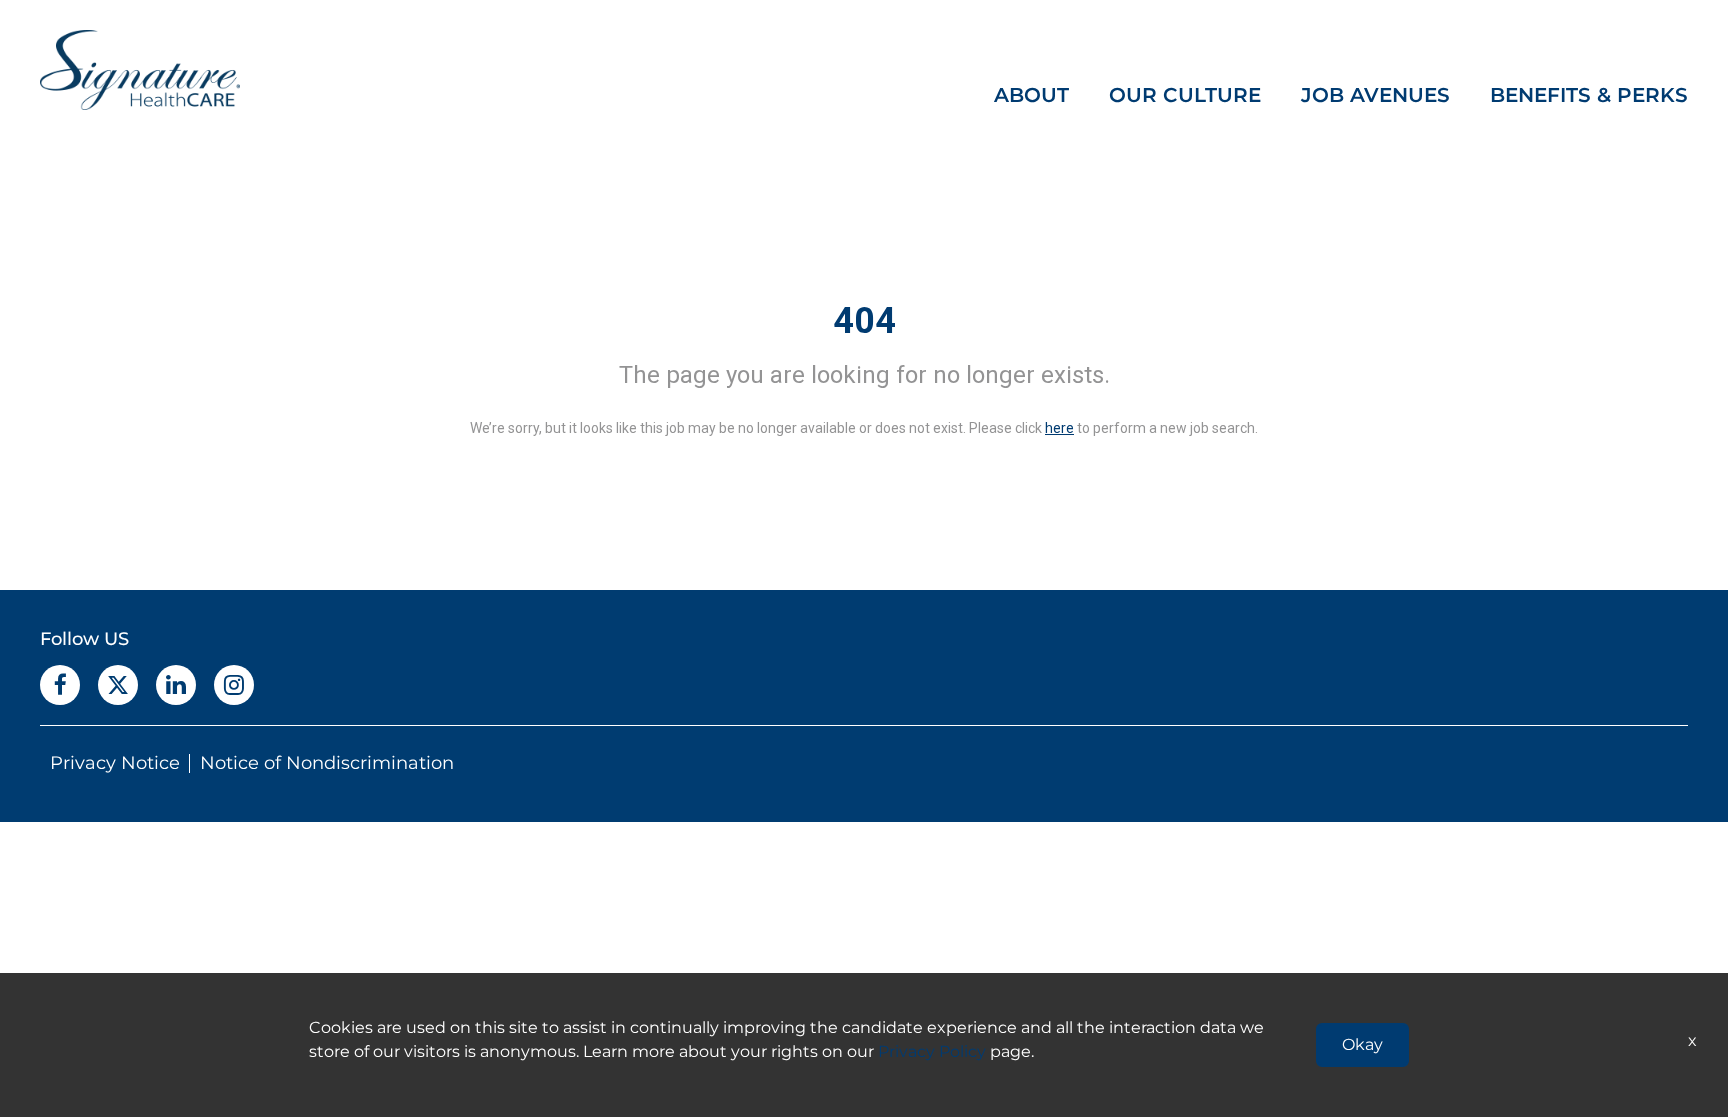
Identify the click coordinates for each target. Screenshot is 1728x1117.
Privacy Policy (932, 1051)
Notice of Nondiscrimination (327, 763)
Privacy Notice (115, 763)
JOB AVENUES (1375, 95)
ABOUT (1031, 95)
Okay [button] (1362, 1044)
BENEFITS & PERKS (1589, 95)
